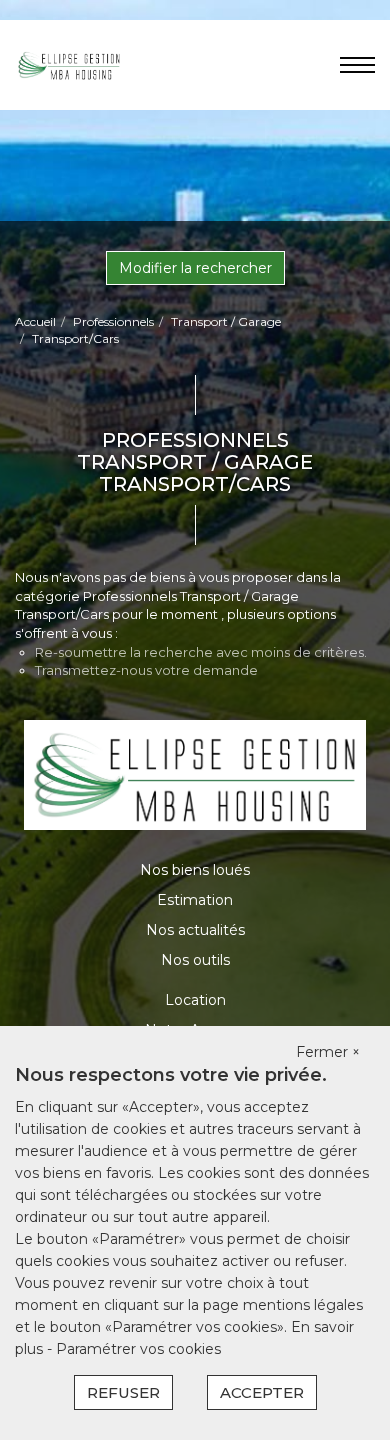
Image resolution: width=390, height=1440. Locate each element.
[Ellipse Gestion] (69, 64)
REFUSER (123, 1392)
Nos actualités (195, 930)
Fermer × (328, 1052)
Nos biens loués (195, 870)
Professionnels (113, 321)
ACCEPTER (262, 1392)
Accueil (35, 321)
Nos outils (195, 960)
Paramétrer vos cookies (138, 1349)
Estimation (195, 900)
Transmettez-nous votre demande (146, 670)
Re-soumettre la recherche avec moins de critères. (201, 652)
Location (195, 1000)
